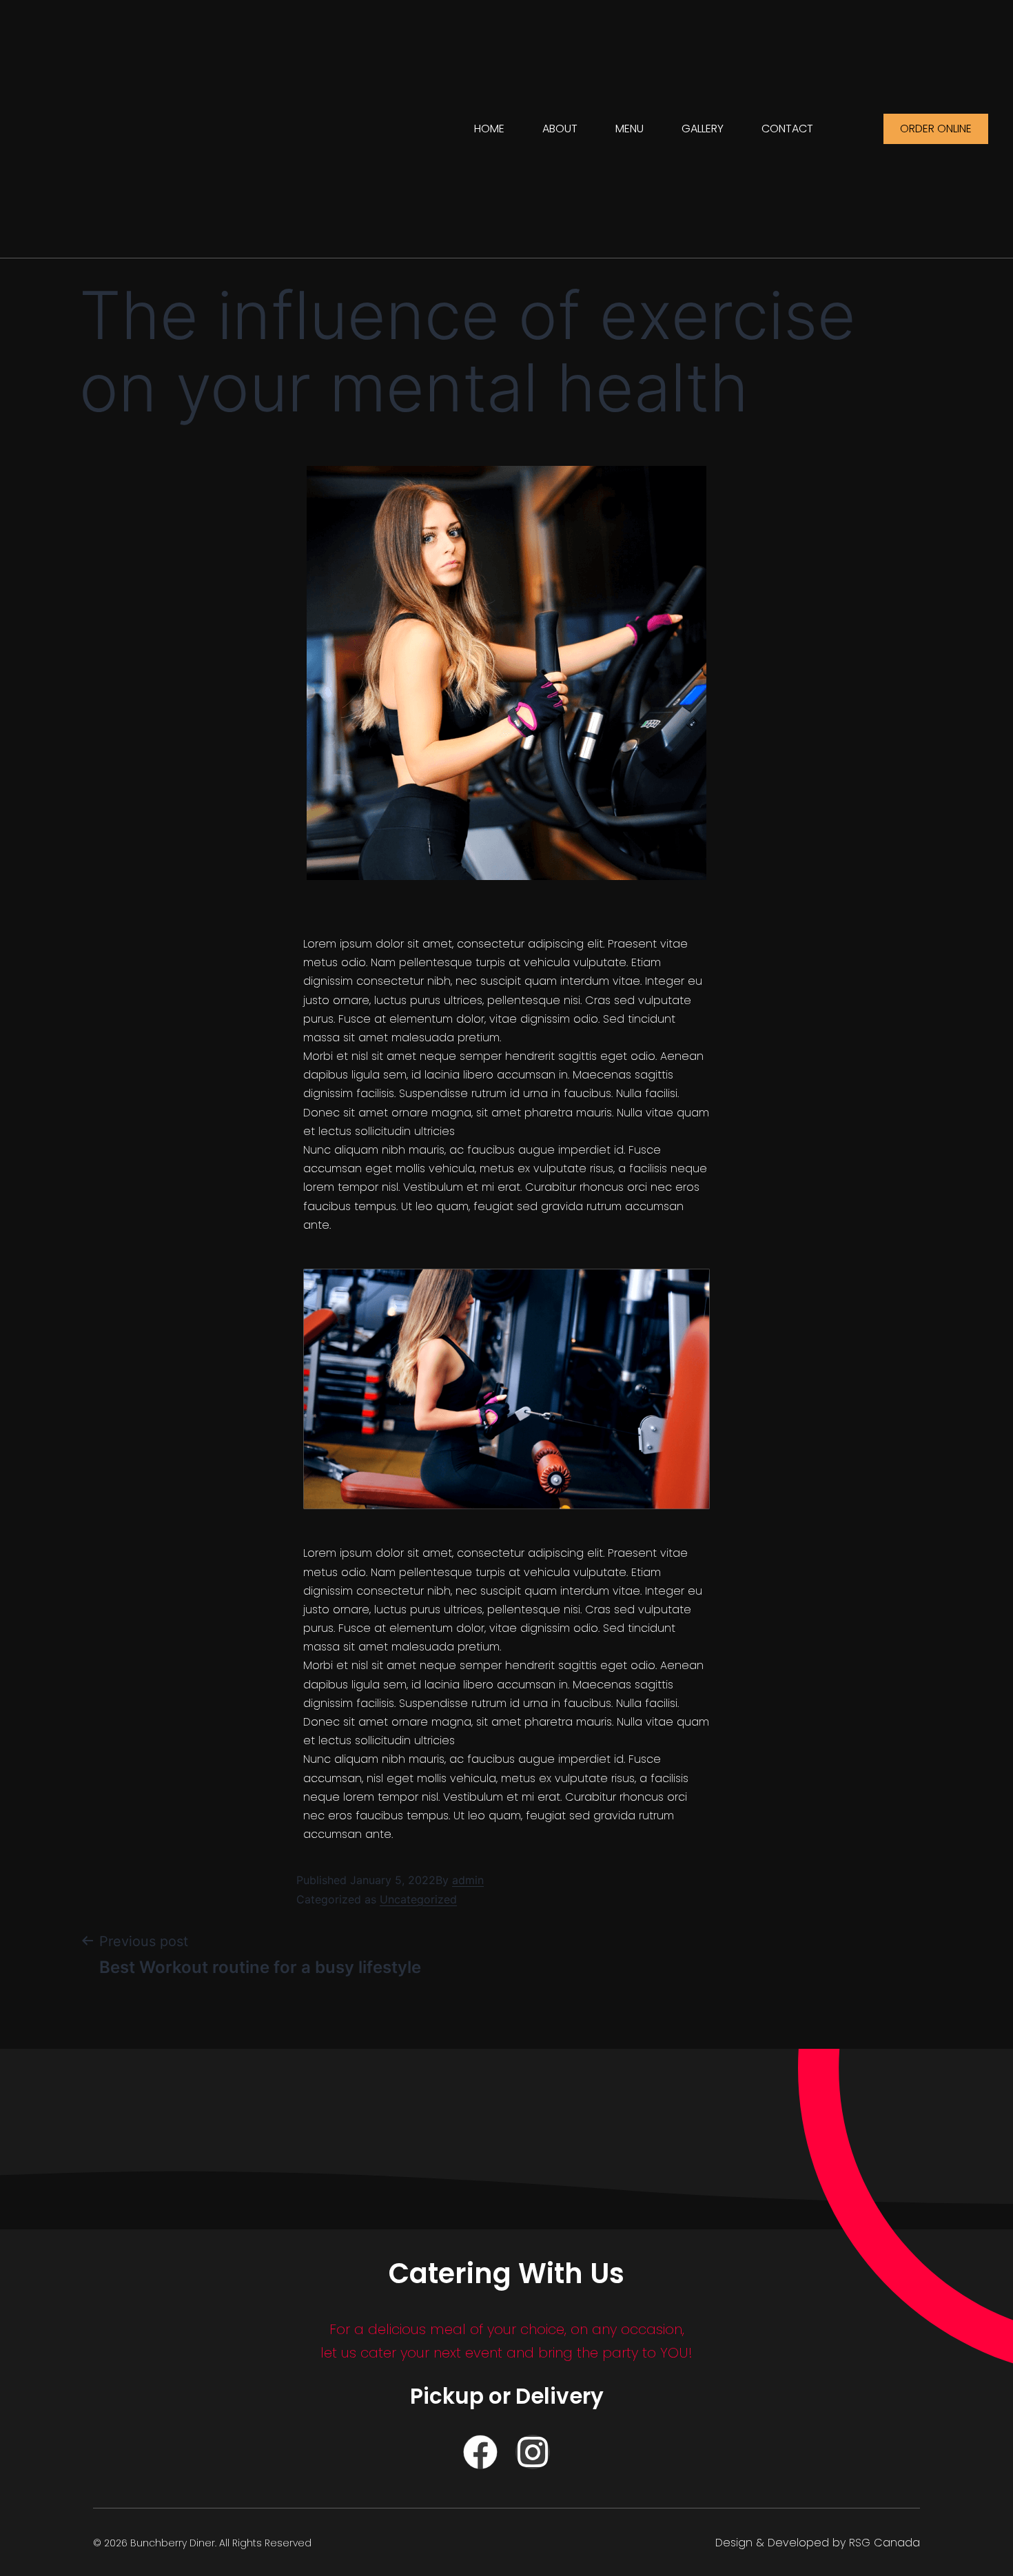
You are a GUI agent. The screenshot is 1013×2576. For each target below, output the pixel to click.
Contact (787, 129)
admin (468, 1880)
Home (489, 129)
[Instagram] (533, 2452)
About (560, 129)
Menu (630, 129)
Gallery (703, 129)
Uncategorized (418, 1899)
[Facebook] (480, 2452)
